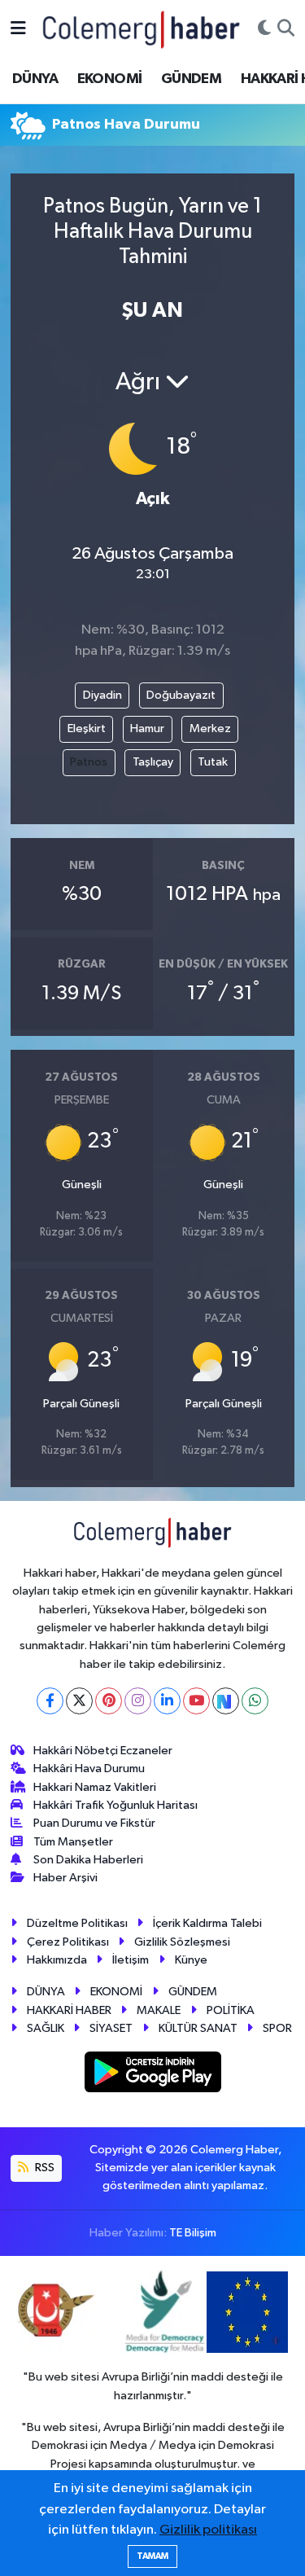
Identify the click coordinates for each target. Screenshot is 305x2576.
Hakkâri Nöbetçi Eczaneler (103, 1751)
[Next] (226, 1701)
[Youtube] (196, 1701)
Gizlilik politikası (208, 2530)
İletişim (131, 1960)
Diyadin (102, 695)
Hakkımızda (57, 1960)
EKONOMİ (110, 79)
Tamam (152, 2556)
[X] (79, 1701)
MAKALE (159, 2010)
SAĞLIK (46, 2028)
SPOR (277, 2028)
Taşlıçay (153, 762)
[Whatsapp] (255, 1701)
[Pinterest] (109, 1701)
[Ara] (286, 29)
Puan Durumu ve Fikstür (94, 1823)
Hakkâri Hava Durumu (89, 1769)
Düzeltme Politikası (77, 1923)
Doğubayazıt (181, 695)
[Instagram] (138, 1701)
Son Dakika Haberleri (88, 1860)
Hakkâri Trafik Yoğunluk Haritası (115, 1805)
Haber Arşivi (65, 1878)
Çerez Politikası (68, 1942)
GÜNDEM (191, 79)
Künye (191, 1960)
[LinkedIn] (167, 1701)
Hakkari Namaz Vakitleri (95, 1787)
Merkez (210, 728)
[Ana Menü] (18, 29)
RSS (44, 2168)
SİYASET (111, 2028)
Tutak (213, 762)
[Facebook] (50, 1701)
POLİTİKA (231, 2010)
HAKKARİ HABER (69, 2010)
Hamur (147, 728)
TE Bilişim (193, 2233)
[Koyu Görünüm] (264, 29)
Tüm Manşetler (73, 1842)
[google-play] (152, 2076)
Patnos (89, 762)
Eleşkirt (87, 728)
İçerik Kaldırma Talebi (207, 1923)
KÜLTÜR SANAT (198, 2028)
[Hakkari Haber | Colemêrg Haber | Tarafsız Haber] (142, 29)
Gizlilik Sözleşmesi (182, 1942)
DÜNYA (35, 79)
